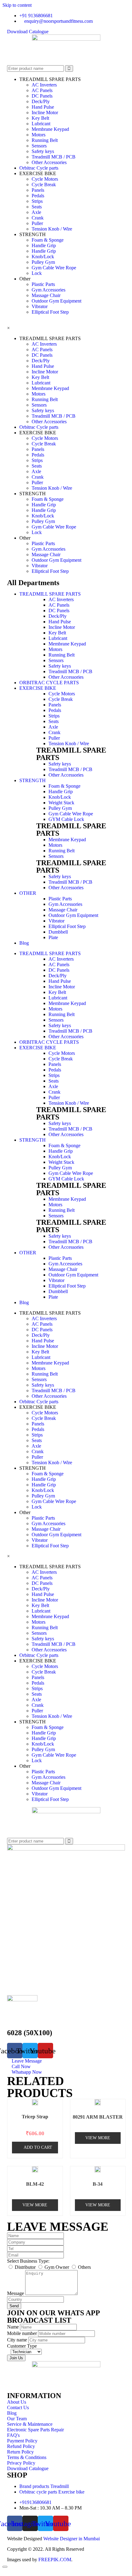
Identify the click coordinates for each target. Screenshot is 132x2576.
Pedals (38, 196)
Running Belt (45, 140)
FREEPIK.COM (55, 2560)
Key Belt (40, 118)
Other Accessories (49, 162)
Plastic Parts (43, 284)
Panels (38, 190)
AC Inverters (44, 85)
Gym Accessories (49, 290)
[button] (28, 32)
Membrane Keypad (50, 129)
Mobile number (23, 2333)
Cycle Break (44, 185)
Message (16, 2293)
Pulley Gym (43, 262)
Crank (38, 218)
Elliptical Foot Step (50, 312)
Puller (37, 223)
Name (14, 2327)
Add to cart (38, 2147)
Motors (39, 135)
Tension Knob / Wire (52, 229)
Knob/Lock (43, 257)
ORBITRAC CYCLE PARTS (49, 683)
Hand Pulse (43, 107)
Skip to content (17, 5)
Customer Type (22, 2346)
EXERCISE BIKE (38, 688)
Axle (36, 212)
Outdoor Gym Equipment (56, 301)
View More (98, 2138)
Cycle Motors (45, 179)
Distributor (26, 2267)
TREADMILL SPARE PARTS (50, 594)
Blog (24, 943)
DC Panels (42, 96)
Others (84, 2267)
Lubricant (41, 124)
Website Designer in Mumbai (72, 2539)
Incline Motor (45, 113)
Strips (37, 201)
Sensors (39, 146)
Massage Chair (46, 295)
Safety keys (43, 151)
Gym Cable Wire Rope (54, 268)
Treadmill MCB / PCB (54, 157)
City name (18, 2340)
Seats (37, 207)
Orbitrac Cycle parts (39, 168)
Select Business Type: (28, 2261)
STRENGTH (33, 780)
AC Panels (42, 90)
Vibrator (40, 306)
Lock (37, 273)
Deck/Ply (41, 101)
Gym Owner (57, 2267)
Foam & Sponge (48, 240)
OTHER (28, 893)
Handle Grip (44, 245)
